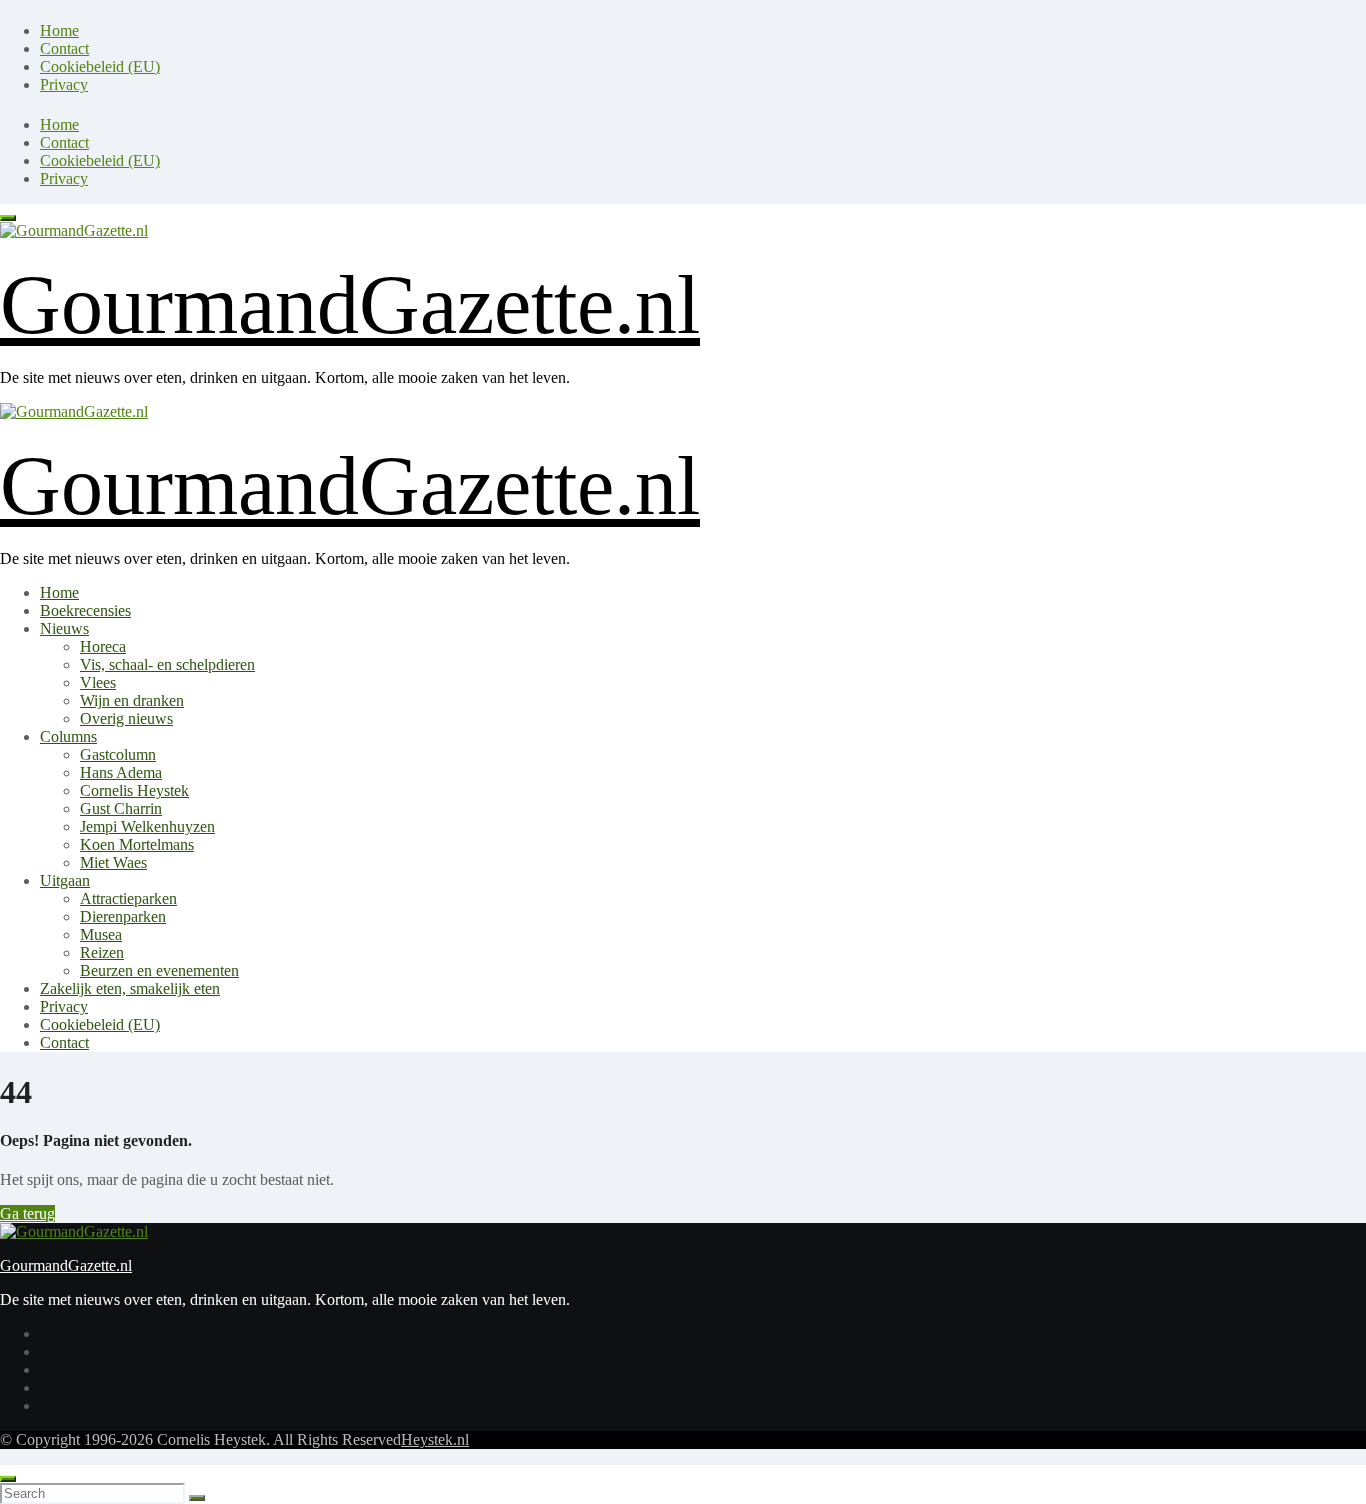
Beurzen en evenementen (159, 970)
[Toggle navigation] (8, 218)
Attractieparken (128, 898)
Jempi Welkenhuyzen (147, 826)
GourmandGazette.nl (350, 304)
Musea (101, 934)
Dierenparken (123, 916)
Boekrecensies (85, 610)
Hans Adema (121, 772)
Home (59, 30)
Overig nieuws (126, 718)
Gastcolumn (118, 754)
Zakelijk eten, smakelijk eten (130, 988)
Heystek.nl (435, 1439)
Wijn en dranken (132, 700)
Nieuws (64, 628)
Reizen (102, 952)
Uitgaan (65, 880)
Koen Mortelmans (137, 844)
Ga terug (27, 1213)
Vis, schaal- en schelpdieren (167, 664)
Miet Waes (113, 862)
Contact (64, 48)
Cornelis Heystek (134, 790)
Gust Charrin (121, 808)
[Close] (8, 1479)
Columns (68, 736)
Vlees (98, 682)
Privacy (64, 84)
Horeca (103, 646)
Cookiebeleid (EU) (100, 66)
